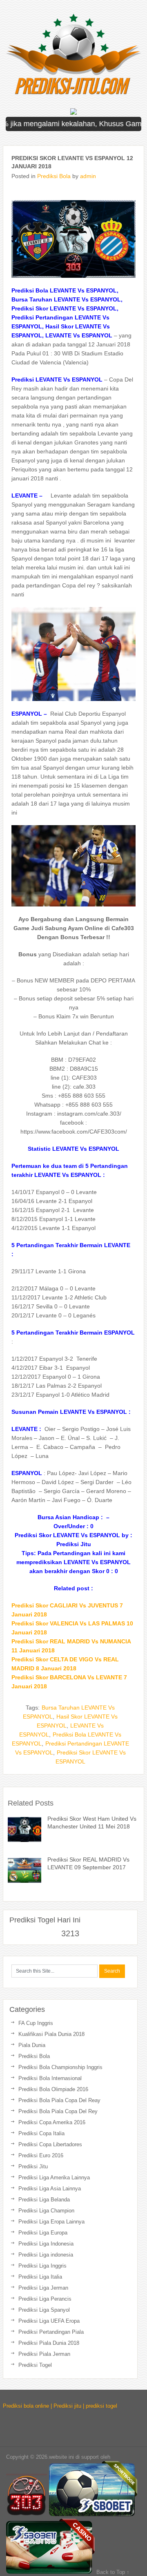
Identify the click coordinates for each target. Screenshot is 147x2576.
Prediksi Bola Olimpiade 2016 (53, 2089)
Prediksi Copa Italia (41, 2133)
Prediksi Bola (54, 176)
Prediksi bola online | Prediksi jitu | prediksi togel (60, 2406)
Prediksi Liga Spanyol (44, 2310)
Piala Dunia (32, 2045)
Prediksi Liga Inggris (42, 2266)
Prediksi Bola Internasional (50, 2078)
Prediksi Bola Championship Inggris (60, 2067)
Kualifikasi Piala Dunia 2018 (51, 2034)
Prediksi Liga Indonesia (46, 2244)
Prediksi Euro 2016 (41, 2155)
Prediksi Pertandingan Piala (51, 2332)
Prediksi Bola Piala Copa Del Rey (58, 2111)
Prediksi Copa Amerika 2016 (52, 2122)
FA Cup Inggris (36, 2023)
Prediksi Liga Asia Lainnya (50, 2189)
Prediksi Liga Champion (46, 2211)
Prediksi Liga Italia (40, 2277)
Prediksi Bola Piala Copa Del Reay (59, 2100)
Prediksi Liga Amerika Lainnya (54, 2178)
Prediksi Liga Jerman (43, 2288)
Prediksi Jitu (33, 2166)
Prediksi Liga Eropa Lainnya (51, 2222)
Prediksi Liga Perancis (45, 2299)
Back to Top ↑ (113, 2572)
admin (88, 176)
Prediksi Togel (35, 2365)
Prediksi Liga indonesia (46, 2255)
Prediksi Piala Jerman (44, 2354)
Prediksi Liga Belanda (44, 2200)
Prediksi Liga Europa (43, 2233)
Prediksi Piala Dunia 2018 (49, 2343)
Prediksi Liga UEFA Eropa (49, 2321)
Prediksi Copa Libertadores (50, 2144)
